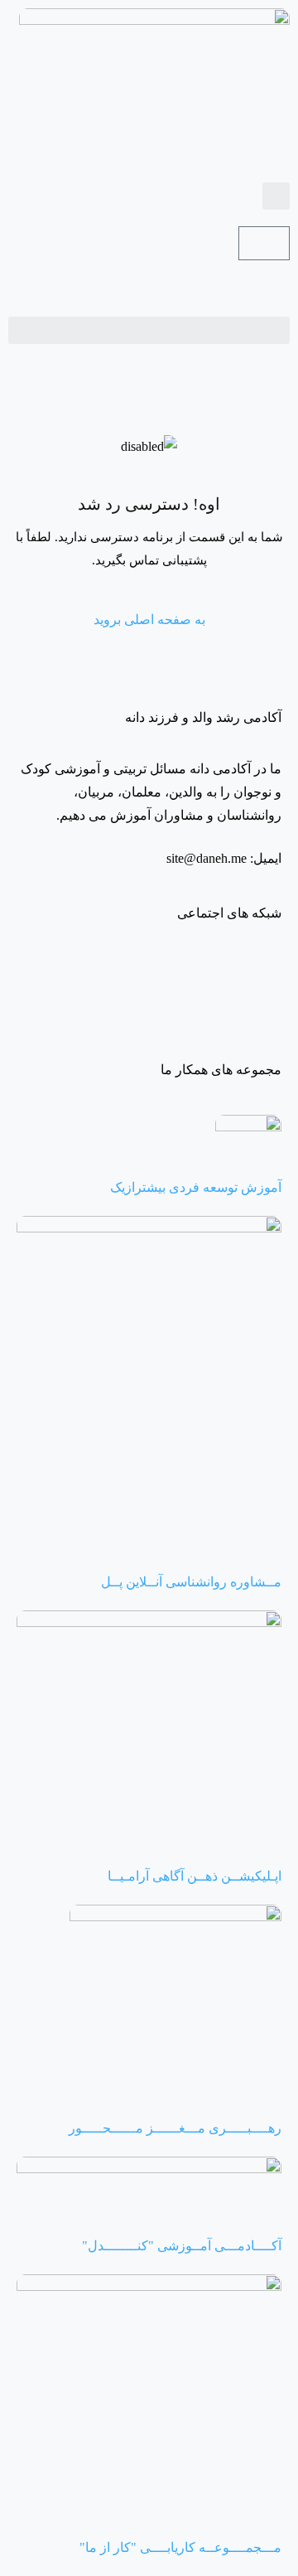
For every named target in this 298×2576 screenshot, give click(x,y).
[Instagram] (261, 974)
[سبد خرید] (264, 243)
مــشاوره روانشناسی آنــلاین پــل (191, 1582)
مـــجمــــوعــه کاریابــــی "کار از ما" (180, 2547)
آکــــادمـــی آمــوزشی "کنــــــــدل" (182, 2246)
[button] (276, 196)
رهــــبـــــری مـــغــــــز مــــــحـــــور (175, 2128)
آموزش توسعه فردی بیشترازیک (196, 1187)
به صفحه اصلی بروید (149, 620)
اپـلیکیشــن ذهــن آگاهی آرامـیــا (195, 1876)
